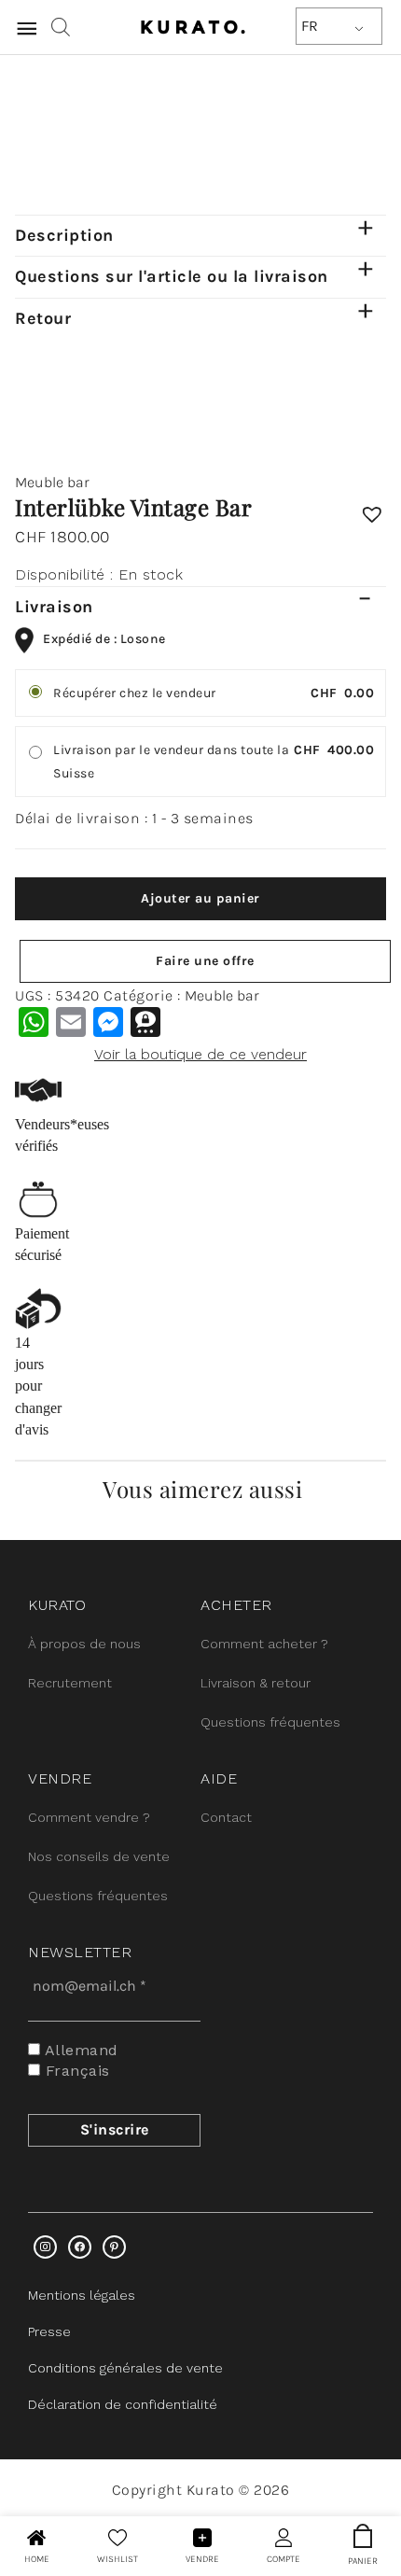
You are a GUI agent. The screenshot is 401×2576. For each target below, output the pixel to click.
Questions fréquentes (270, 1722)
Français (75, 2071)
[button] (372, 508)
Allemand (79, 2050)
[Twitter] (80, 2247)
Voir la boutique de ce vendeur (200, 1054)
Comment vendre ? (89, 1817)
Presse (49, 2331)
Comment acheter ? (264, 1644)
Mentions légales (82, 2295)
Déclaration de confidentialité (123, 2404)
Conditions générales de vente (125, 2368)
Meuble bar (52, 482)
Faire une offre (205, 961)
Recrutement (70, 1683)
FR (310, 26)
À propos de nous (84, 1644)
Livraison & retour (256, 1683)
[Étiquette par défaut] (114, 2247)
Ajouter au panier (200, 898)
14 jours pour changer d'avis (38, 1386)
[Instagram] (45, 2247)
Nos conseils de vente (99, 1856)
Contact (226, 1817)
